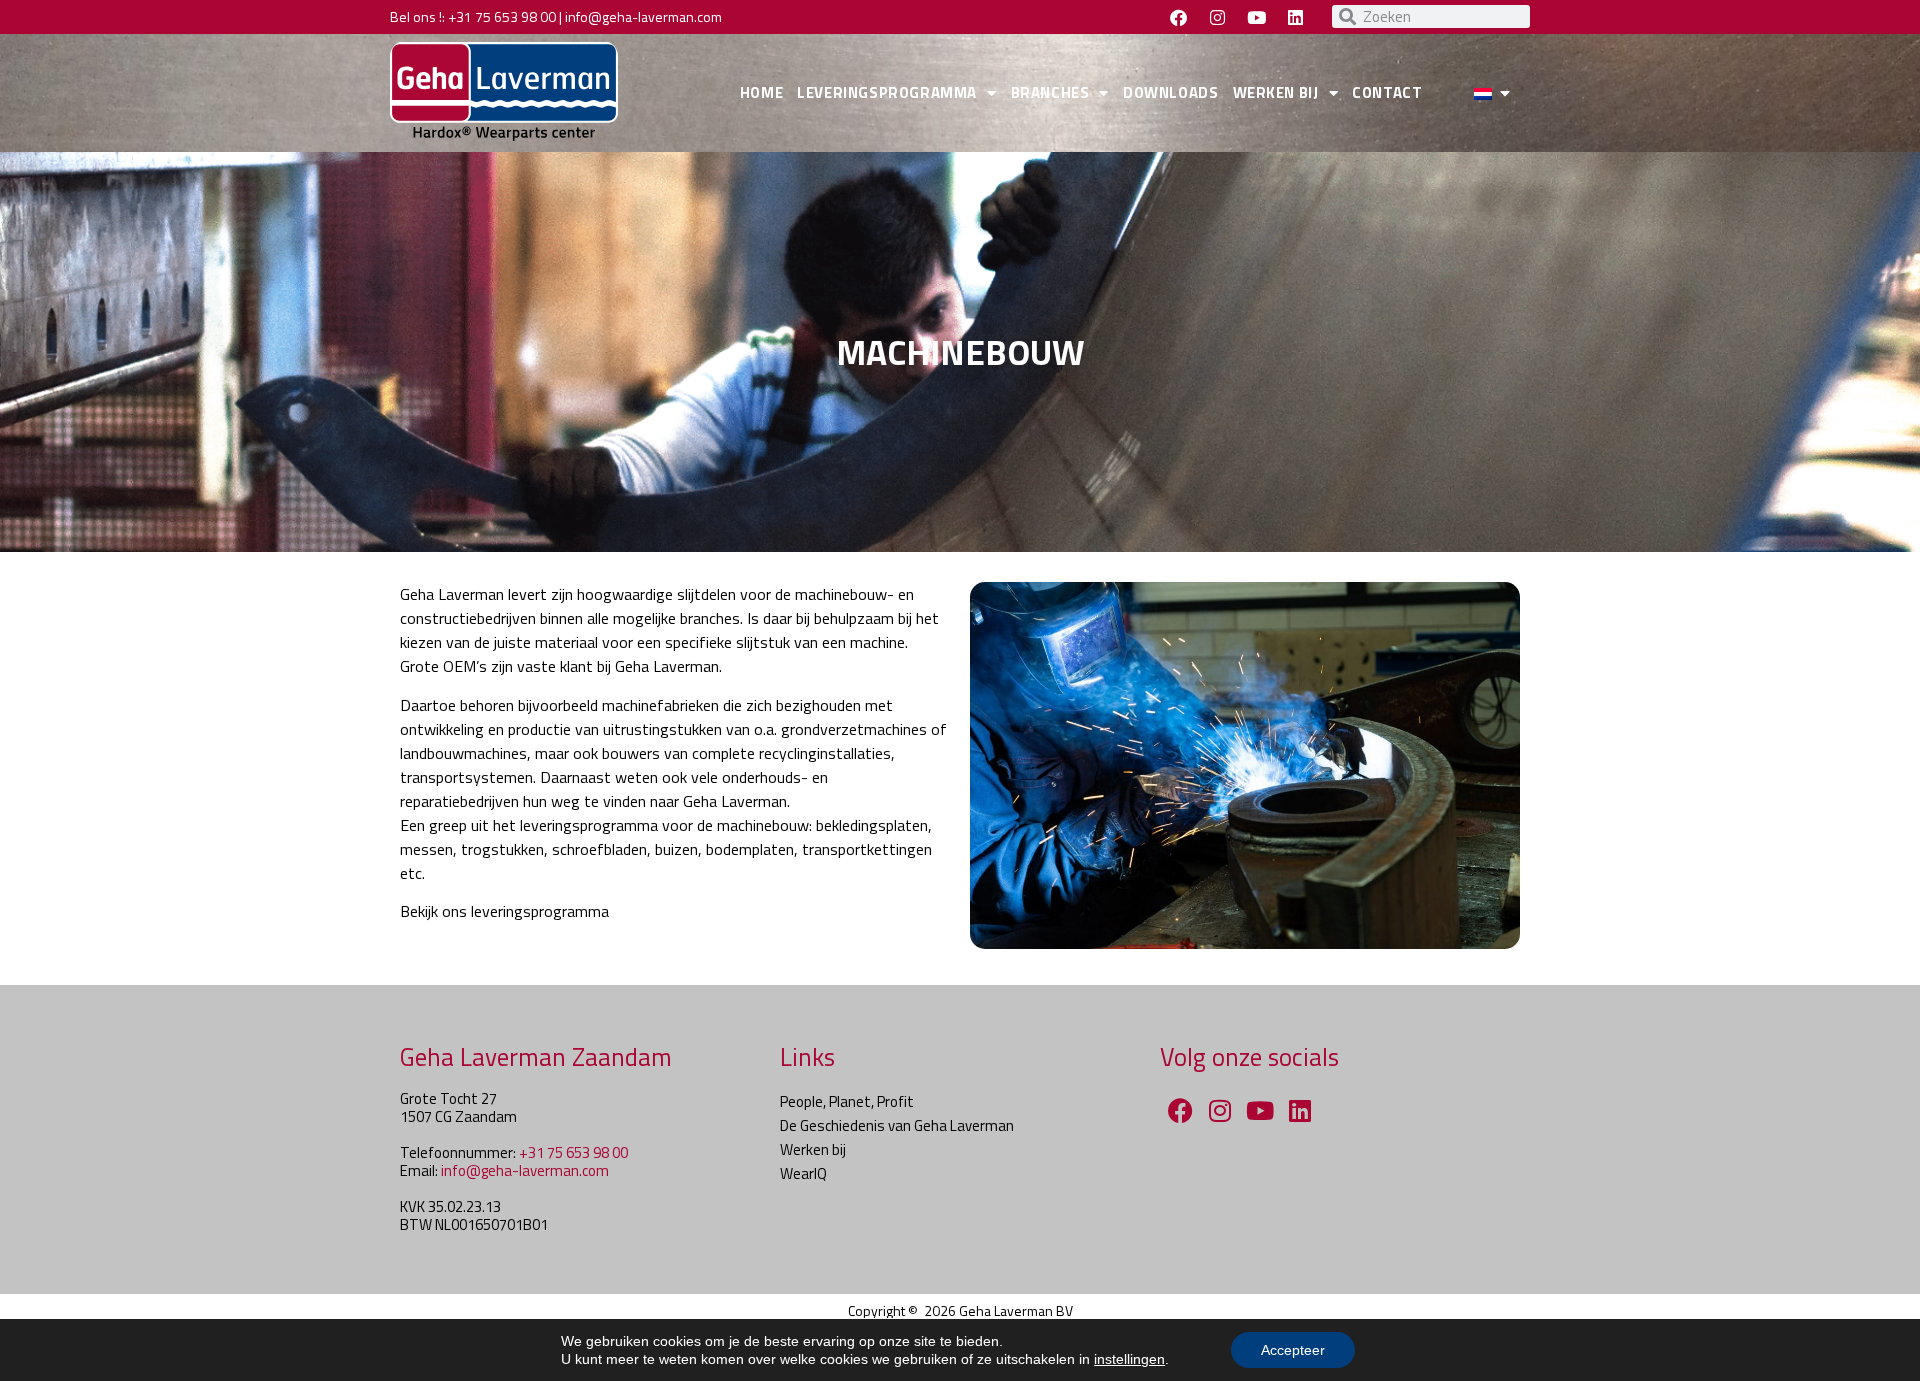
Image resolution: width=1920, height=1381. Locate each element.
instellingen (1129, 1359)
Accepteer (1293, 1350)
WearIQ (803, 1173)
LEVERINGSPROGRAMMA (887, 92)
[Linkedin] (1295, 17)
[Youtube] (1256, 17)
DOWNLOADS (1170, 92)
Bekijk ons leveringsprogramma (504, 911)
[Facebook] (1178, 17)
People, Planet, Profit (847, 1101)
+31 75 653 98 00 (502, 16)
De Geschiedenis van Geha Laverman (897, 1125)
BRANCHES (1050, 92)
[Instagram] (1217, 17)
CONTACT (1387, 92)
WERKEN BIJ (1276, 92)
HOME (761, 92)
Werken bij (813, 1149)
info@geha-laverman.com (643, 16)
